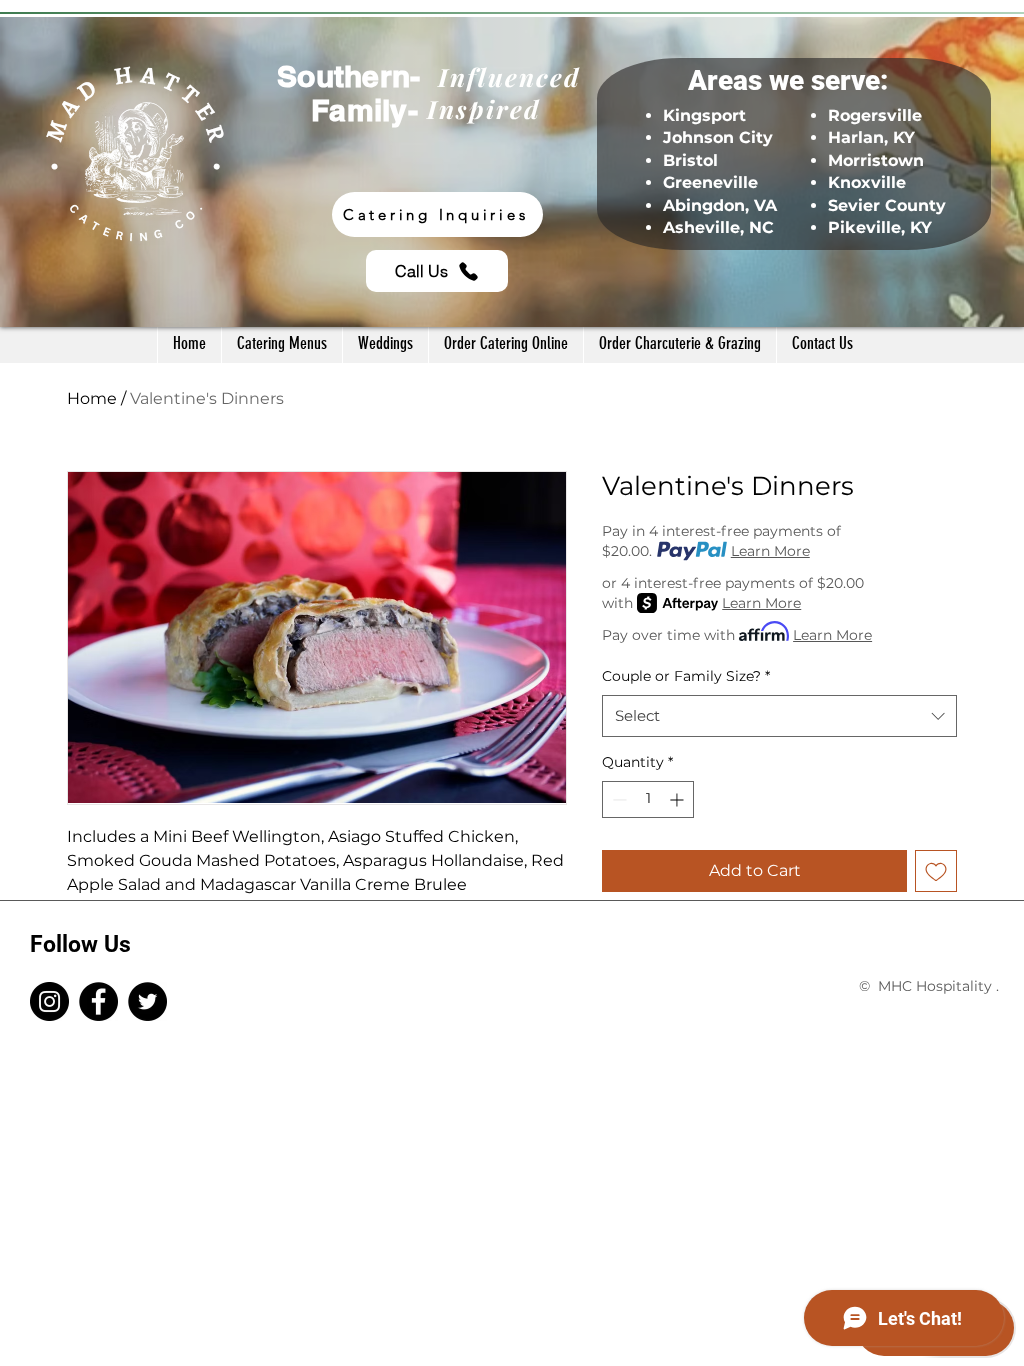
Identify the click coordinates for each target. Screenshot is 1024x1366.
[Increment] (678, 799)
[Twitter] (147, 1001)
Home (92, 398)
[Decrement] (617, 799)
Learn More (770, 551)
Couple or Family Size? (686, 676)
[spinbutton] (648, 799)
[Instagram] (49, 1001)
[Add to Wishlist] (936, 871)
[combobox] (779, 716)
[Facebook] (98, 1001)
